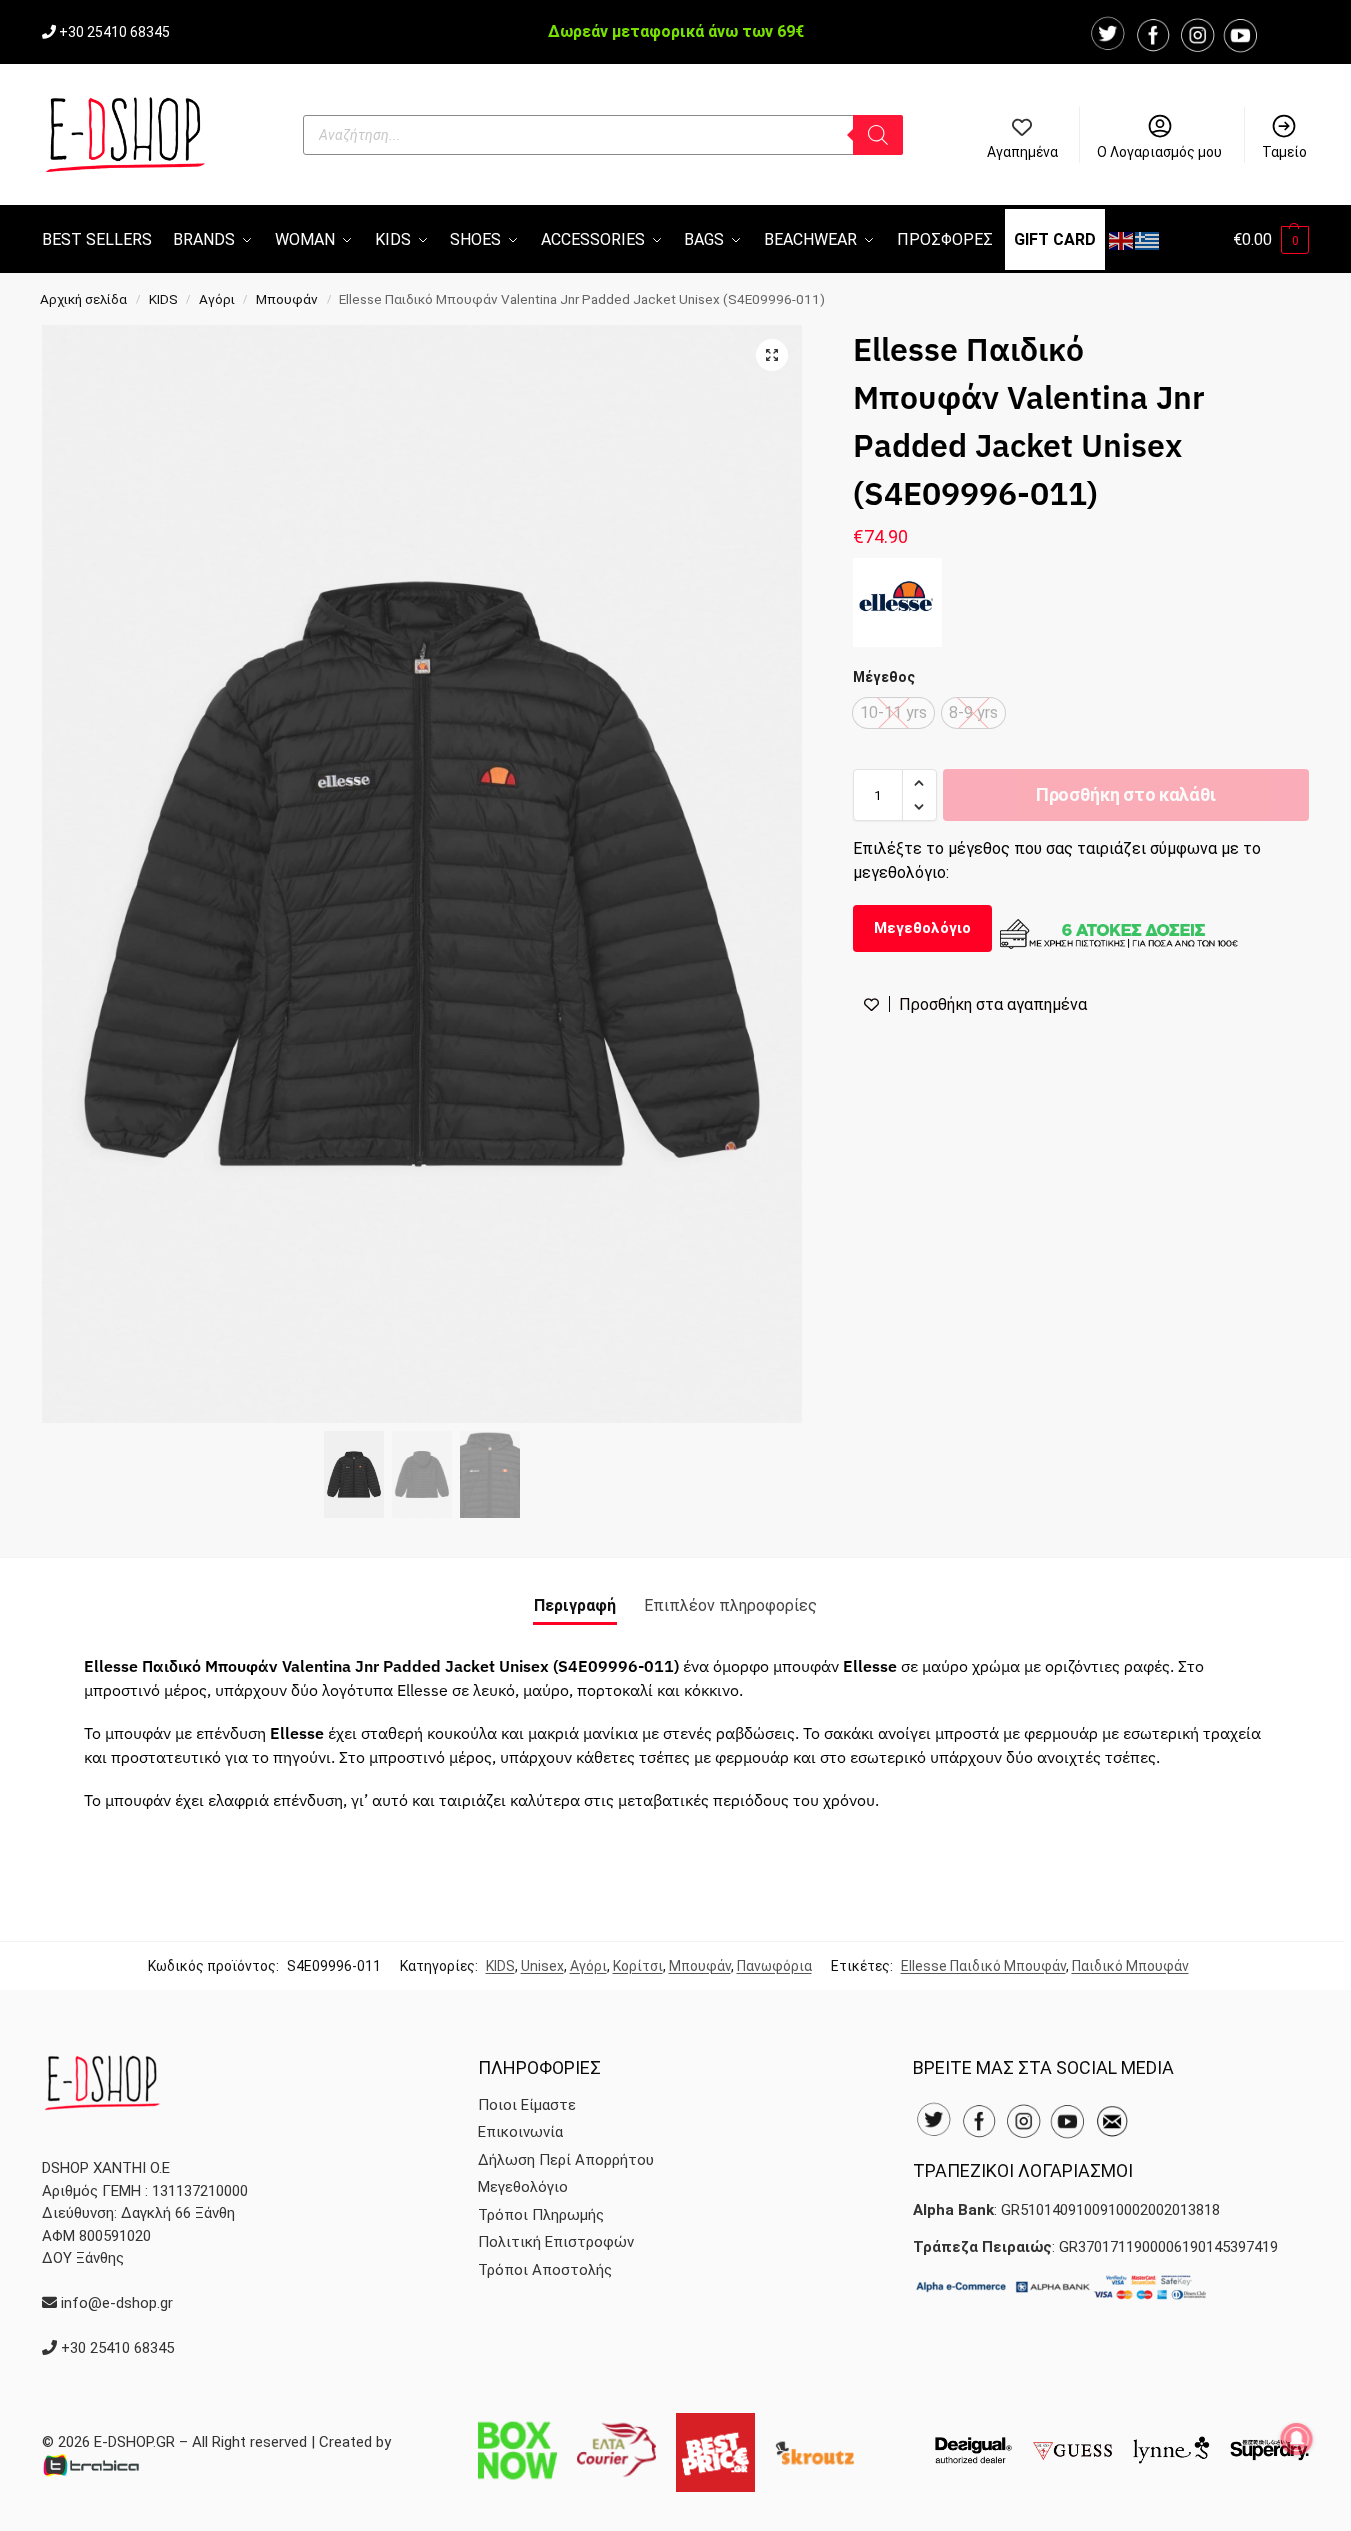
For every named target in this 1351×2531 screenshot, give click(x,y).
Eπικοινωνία (520, 2132)
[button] (1271, 239)
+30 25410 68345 (114, 32)
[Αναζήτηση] (878, 135)
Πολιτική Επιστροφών (556, 2242)
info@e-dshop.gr (117, 2303)
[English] (1122, 239)
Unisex (542, 1966)
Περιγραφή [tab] (575, 1605)
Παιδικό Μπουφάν (1130, 1966)
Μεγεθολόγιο (922, 928)
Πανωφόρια (774, 1966)
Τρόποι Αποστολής (545, 2270)
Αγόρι (217, 299)
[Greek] (1148, 239)
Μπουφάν (287, 299)
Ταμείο (1284, 152)
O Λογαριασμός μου (1159, 152)
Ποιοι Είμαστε (527, 2105)
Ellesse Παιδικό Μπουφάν (983, 1966)
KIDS (163, 299)
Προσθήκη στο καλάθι (1126, 794)
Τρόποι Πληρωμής (541, 2215)
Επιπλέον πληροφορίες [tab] (730, 1605)
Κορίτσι (638, 1966)
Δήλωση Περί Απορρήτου (566, 2160)
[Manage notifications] (1297, 2439)
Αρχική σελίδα (83, 299)
